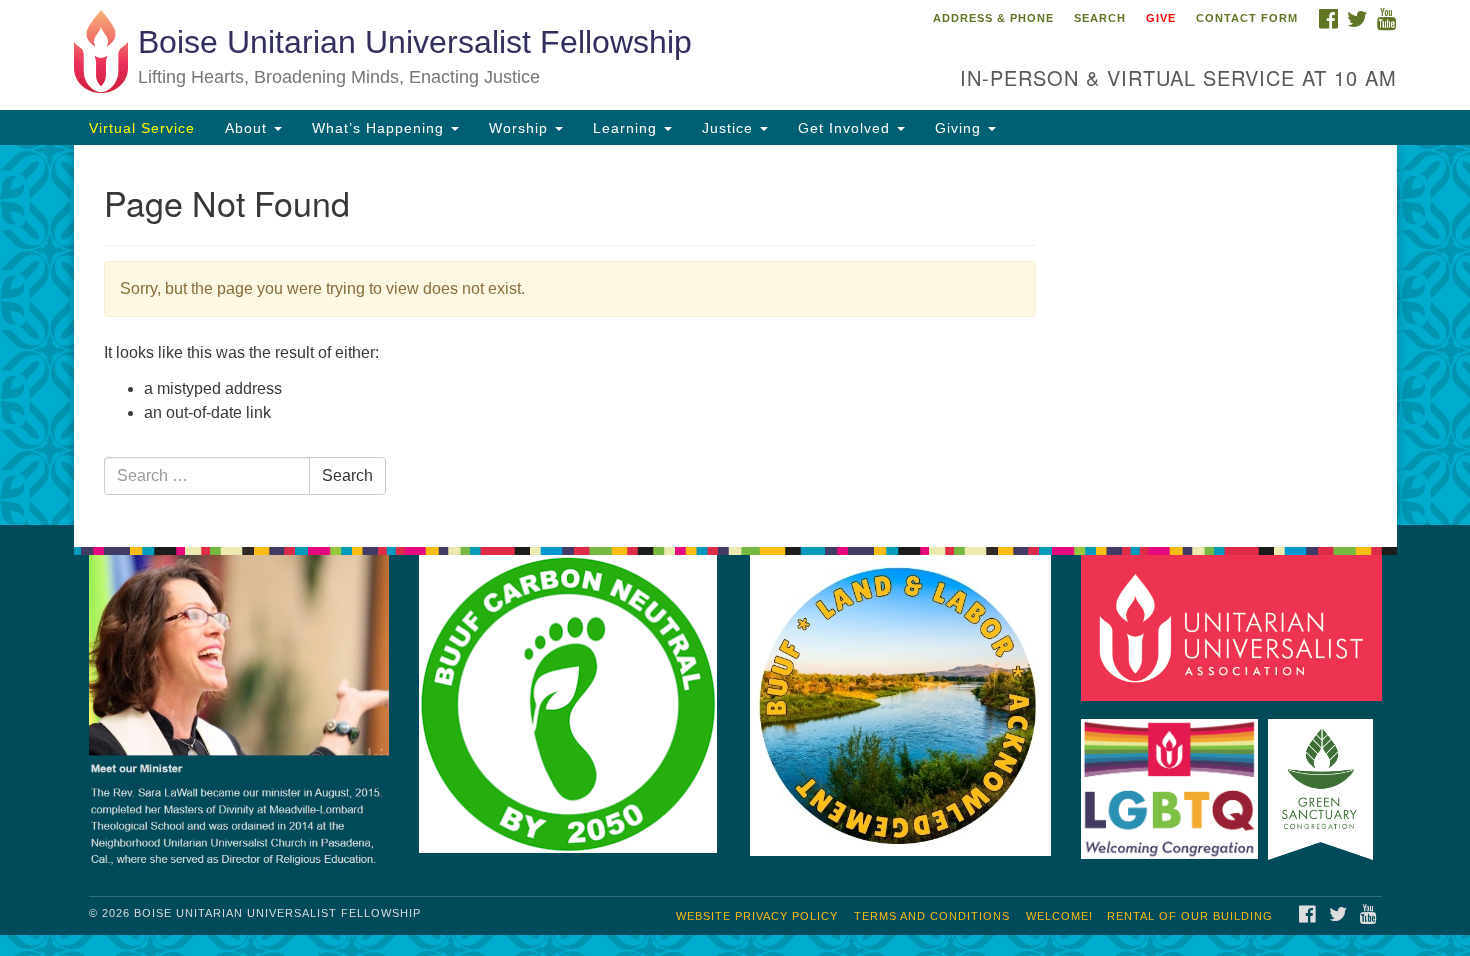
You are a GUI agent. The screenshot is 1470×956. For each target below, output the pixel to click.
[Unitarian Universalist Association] (1234, 627)
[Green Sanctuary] (1323, 779)
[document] (735, 335)
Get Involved (846, 128)
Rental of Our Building (1190, 916)
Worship (521, 128)
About (248, 128)
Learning (627, 128)
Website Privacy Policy (757, 916)
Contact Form (1247, 18)
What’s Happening (380, 128)
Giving (960, 128)
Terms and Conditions (932, 916)
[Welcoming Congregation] (1172, 779)
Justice (730, 128)
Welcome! (1059, 916)
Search (1100, 18)
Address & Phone (993, 18)
